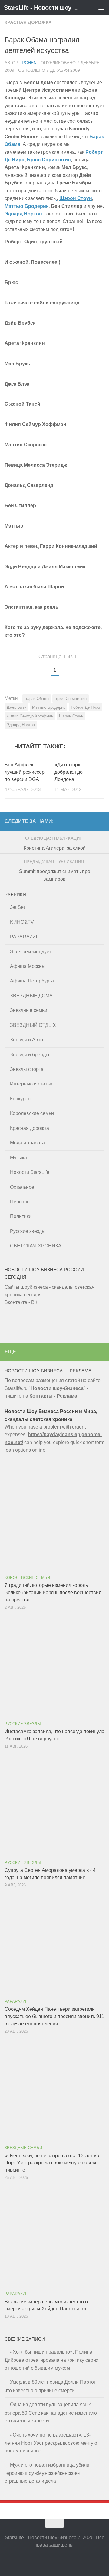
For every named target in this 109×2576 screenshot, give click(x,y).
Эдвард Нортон (23, 214)
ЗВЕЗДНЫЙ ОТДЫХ (33, 1025)
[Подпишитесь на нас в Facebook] (54, 2559)
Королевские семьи (32, 1113)
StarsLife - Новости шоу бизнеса (43, 8)
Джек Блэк (17, 707)
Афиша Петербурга (32, 981)
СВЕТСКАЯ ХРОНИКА (36, 1246)
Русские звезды (28, 1231)
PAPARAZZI (23, 937)
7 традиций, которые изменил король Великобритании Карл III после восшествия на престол (53, 1592)
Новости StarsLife (30, 1172)
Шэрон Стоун (76, 198)
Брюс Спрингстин (49, 160)
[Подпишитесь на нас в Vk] (65, 2559)
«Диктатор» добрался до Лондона (69, 772)
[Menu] (101, 8)
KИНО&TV (22, 922)
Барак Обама (37, 698)
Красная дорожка (28, 22)
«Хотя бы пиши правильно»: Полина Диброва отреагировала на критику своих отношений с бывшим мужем (51, 2360)
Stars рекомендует (31, 952)
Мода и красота (27, 1143)
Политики (21, 1216)
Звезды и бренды (30, 1055)
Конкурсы (21, 1099)
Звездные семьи (29, 1010)
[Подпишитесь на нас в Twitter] (44, 2559)
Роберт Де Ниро (85, 707)
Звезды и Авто (26, 1040)
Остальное (22, 1187)
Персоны (20, 1202)
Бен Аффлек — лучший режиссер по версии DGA (25, 772)
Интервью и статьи (31, 1084)
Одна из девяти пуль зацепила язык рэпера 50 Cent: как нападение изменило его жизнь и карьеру (51, 2413)
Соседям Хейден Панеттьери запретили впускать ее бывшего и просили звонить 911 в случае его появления (54, 2016)
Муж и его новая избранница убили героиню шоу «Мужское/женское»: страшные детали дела (47, 2473)
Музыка (18, 1158)
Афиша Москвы (28, 966)
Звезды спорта (27, 1069)
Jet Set (17, 907)
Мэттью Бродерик (26, 206)
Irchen (29, 63)
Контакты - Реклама (53, 1396)
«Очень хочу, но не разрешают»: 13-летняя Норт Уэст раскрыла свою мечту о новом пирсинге (53, 2163)
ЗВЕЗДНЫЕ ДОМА (31, 996)
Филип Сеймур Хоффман (30, 716)
